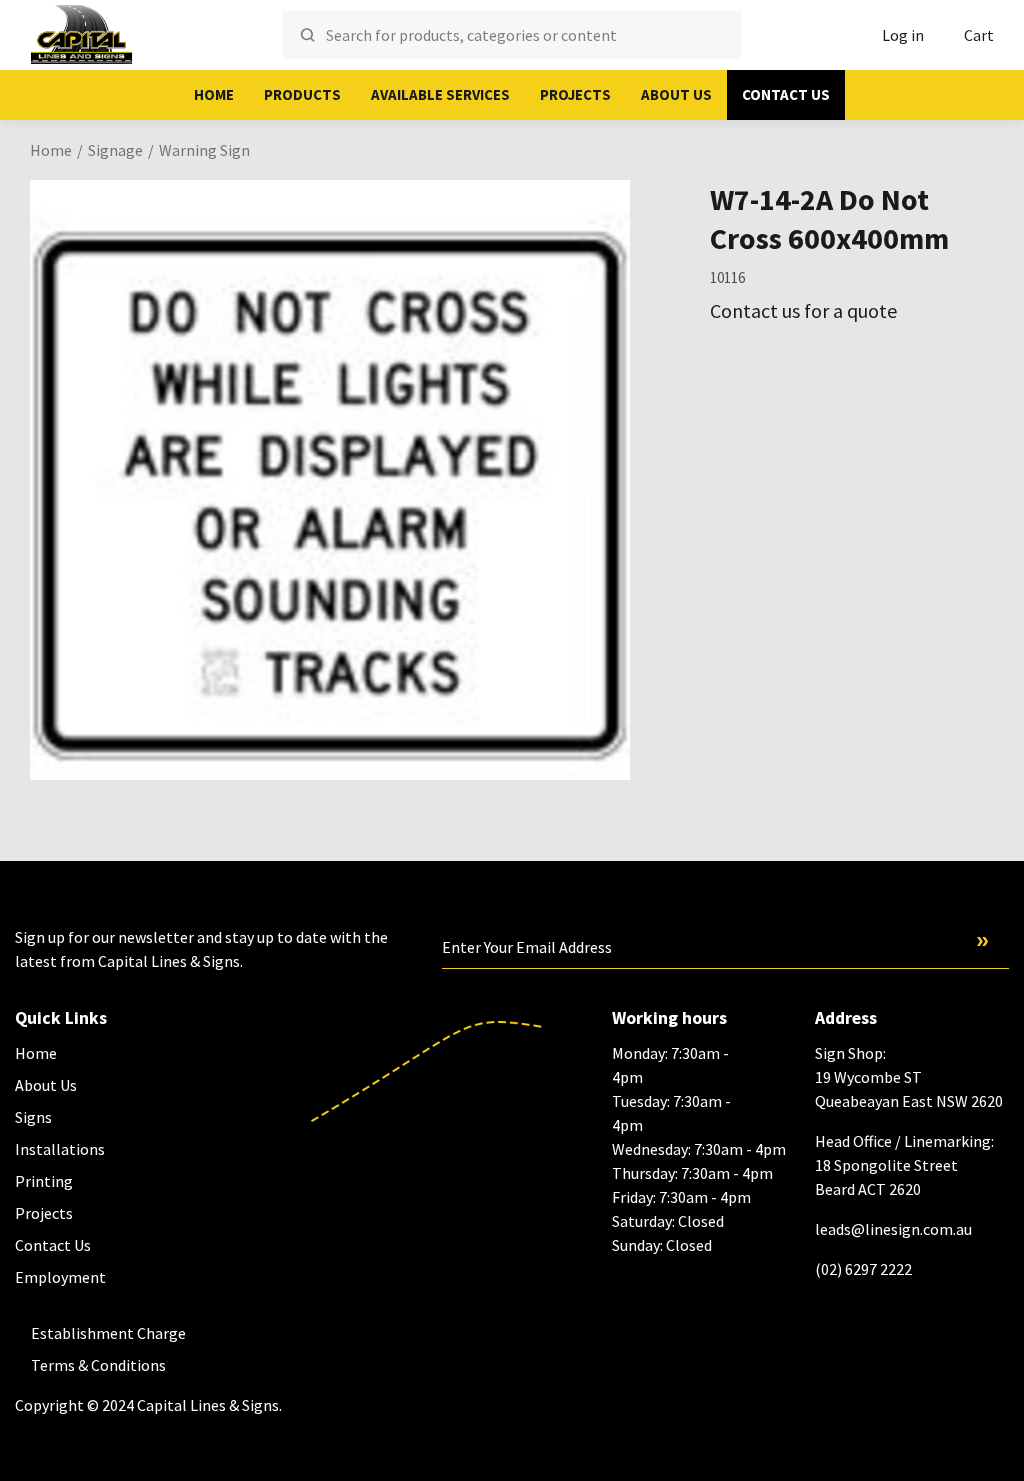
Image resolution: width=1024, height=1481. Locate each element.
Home (214, 94)
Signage (115, 150)
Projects (575, 94)
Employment (60, 1277)
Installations (60, 1149)
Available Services (440, 94)
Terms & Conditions (98, 1365)
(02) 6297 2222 (863, 1269)
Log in (903, 35)
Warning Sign (204, 150)
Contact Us (786, 94)
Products (302, 94)
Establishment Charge (108, 1333)
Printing (44, 1181)
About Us (676, 94)
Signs (33, 1117)
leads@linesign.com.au (893, 1229)
